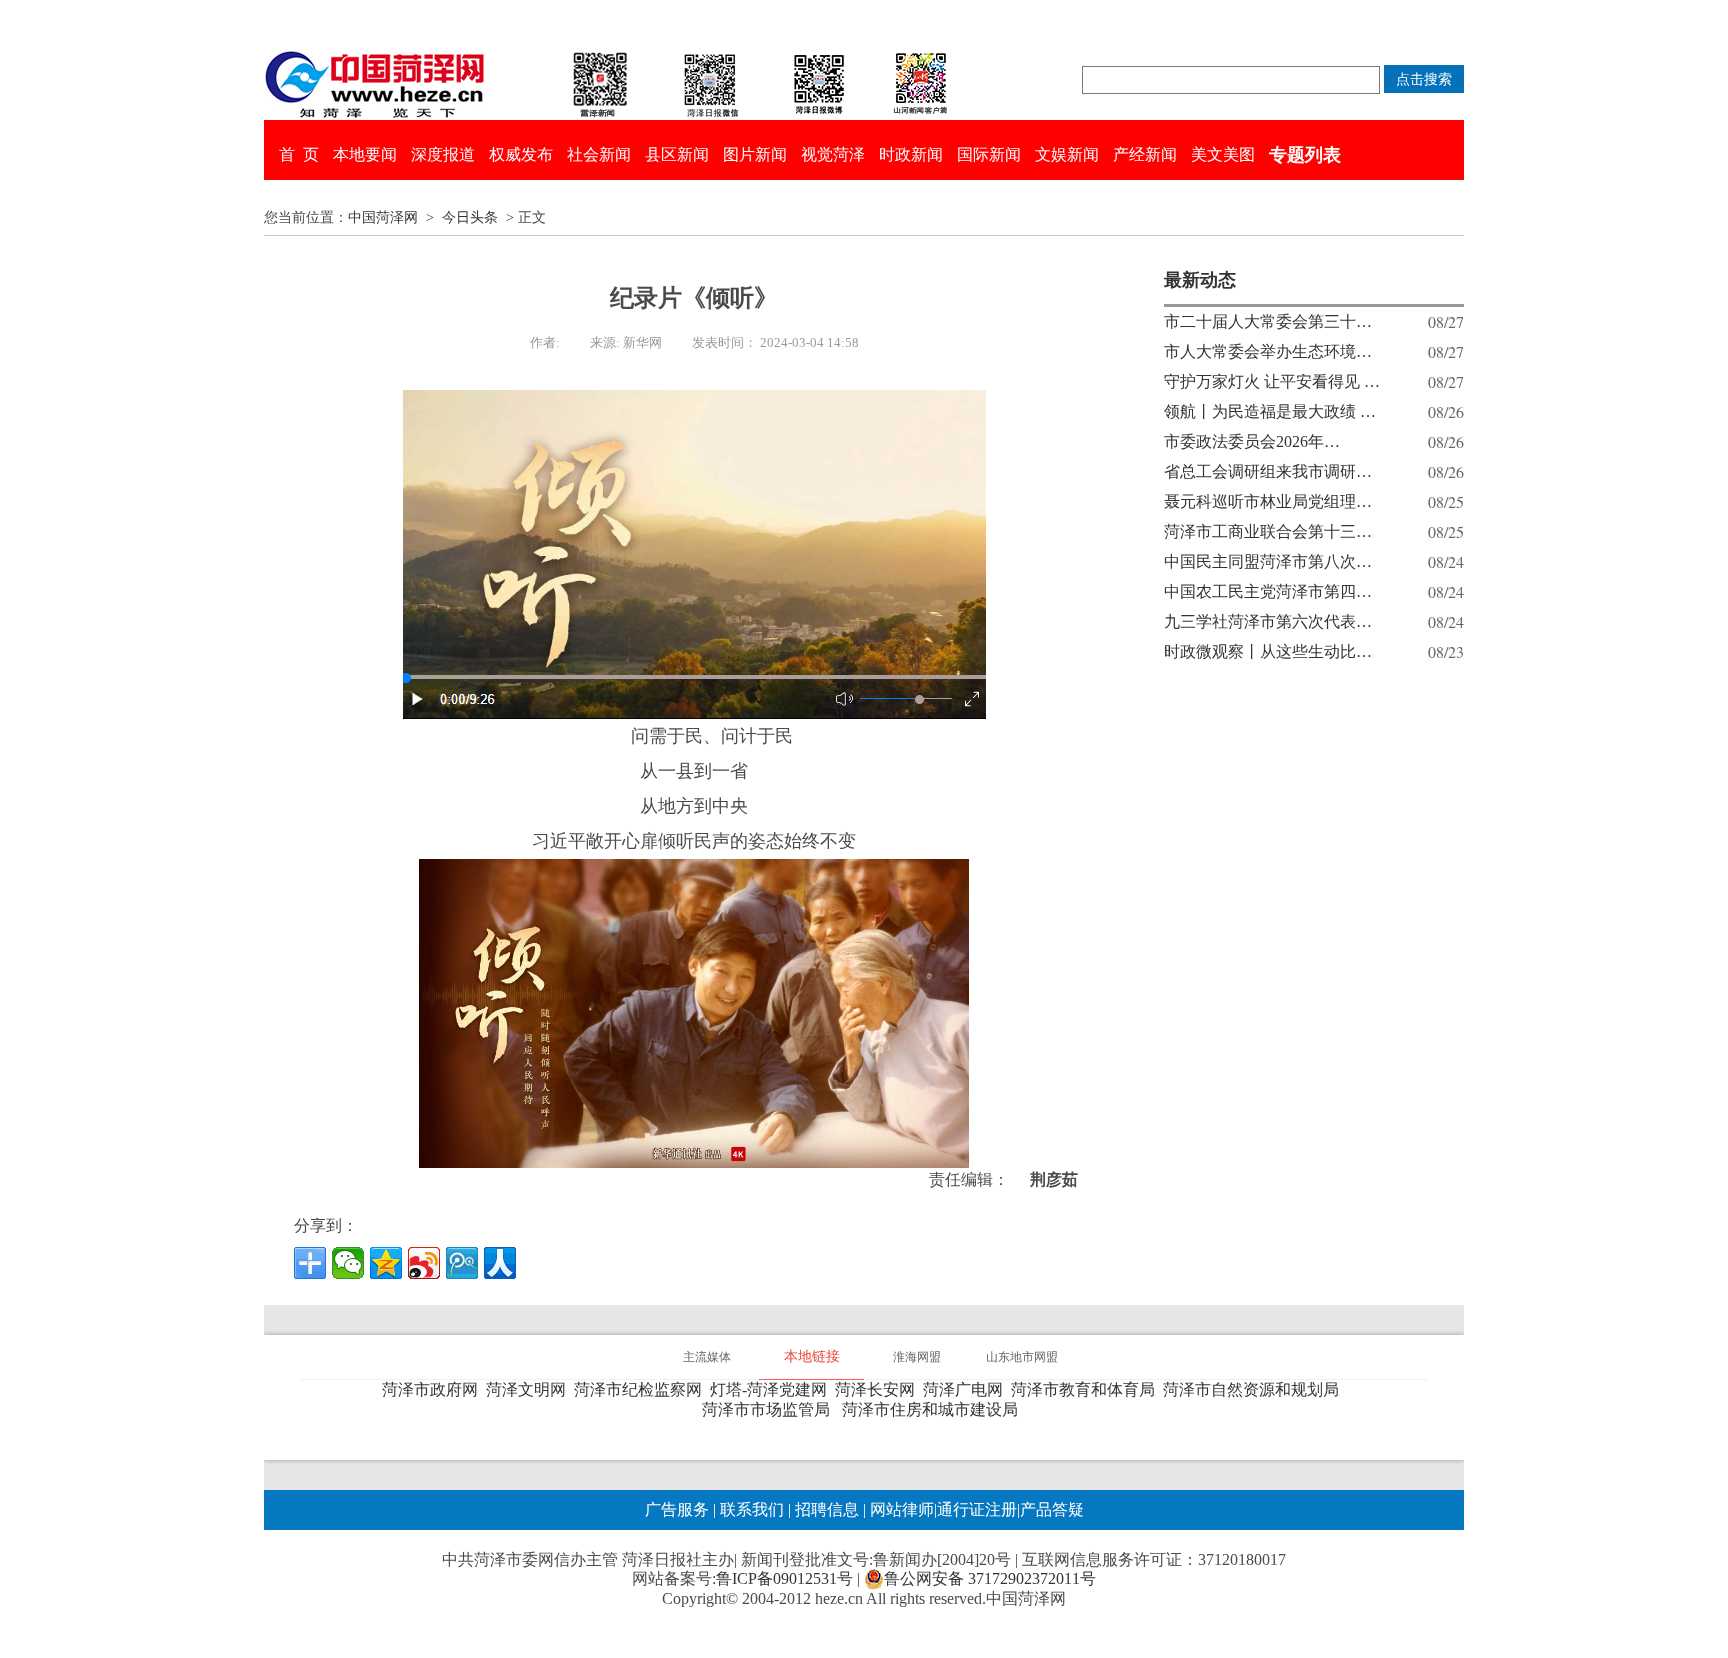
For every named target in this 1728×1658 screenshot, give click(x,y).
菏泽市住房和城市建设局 (934, 1409)
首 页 (299, 154)
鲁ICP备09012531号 (784, 1578)
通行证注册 (977, 1509)
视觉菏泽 (833, 154)
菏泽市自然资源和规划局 (1255, 1389)
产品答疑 (1052, 1509)
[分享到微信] (348, 1263)
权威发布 (521, 154)
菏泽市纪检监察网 (642, 1389)
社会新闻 (599, 154)
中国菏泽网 (383, 217)
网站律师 (900, 1509)
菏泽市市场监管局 (770, 1409)
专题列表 (1305, 155)
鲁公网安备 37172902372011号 (990, 1578)
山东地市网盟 (1022, 1357)
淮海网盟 (917, 1357)
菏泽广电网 (967, 1389)
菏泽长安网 (879, 1389)
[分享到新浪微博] (424, 1263)
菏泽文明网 (530, 1389)
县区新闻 (677, 154)
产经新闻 (1145, 154)
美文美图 (1223, 154)
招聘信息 (827, 1509)
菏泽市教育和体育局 (1087, 1389)
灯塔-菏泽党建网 (772, 1389)
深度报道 (443, 154)
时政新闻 (911, 154)
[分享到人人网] (500, 1263)
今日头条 (470, 217)
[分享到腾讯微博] (462, 1263)
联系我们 (752, 1509)
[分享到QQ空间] (386, 1263)
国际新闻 (989, 154)
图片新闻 (755, 154)
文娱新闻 (1067, 154)
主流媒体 (707, 1357)
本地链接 (812, 1356)
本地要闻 (365, 154)
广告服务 (677, 1509)
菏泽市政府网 (434, 1389)
